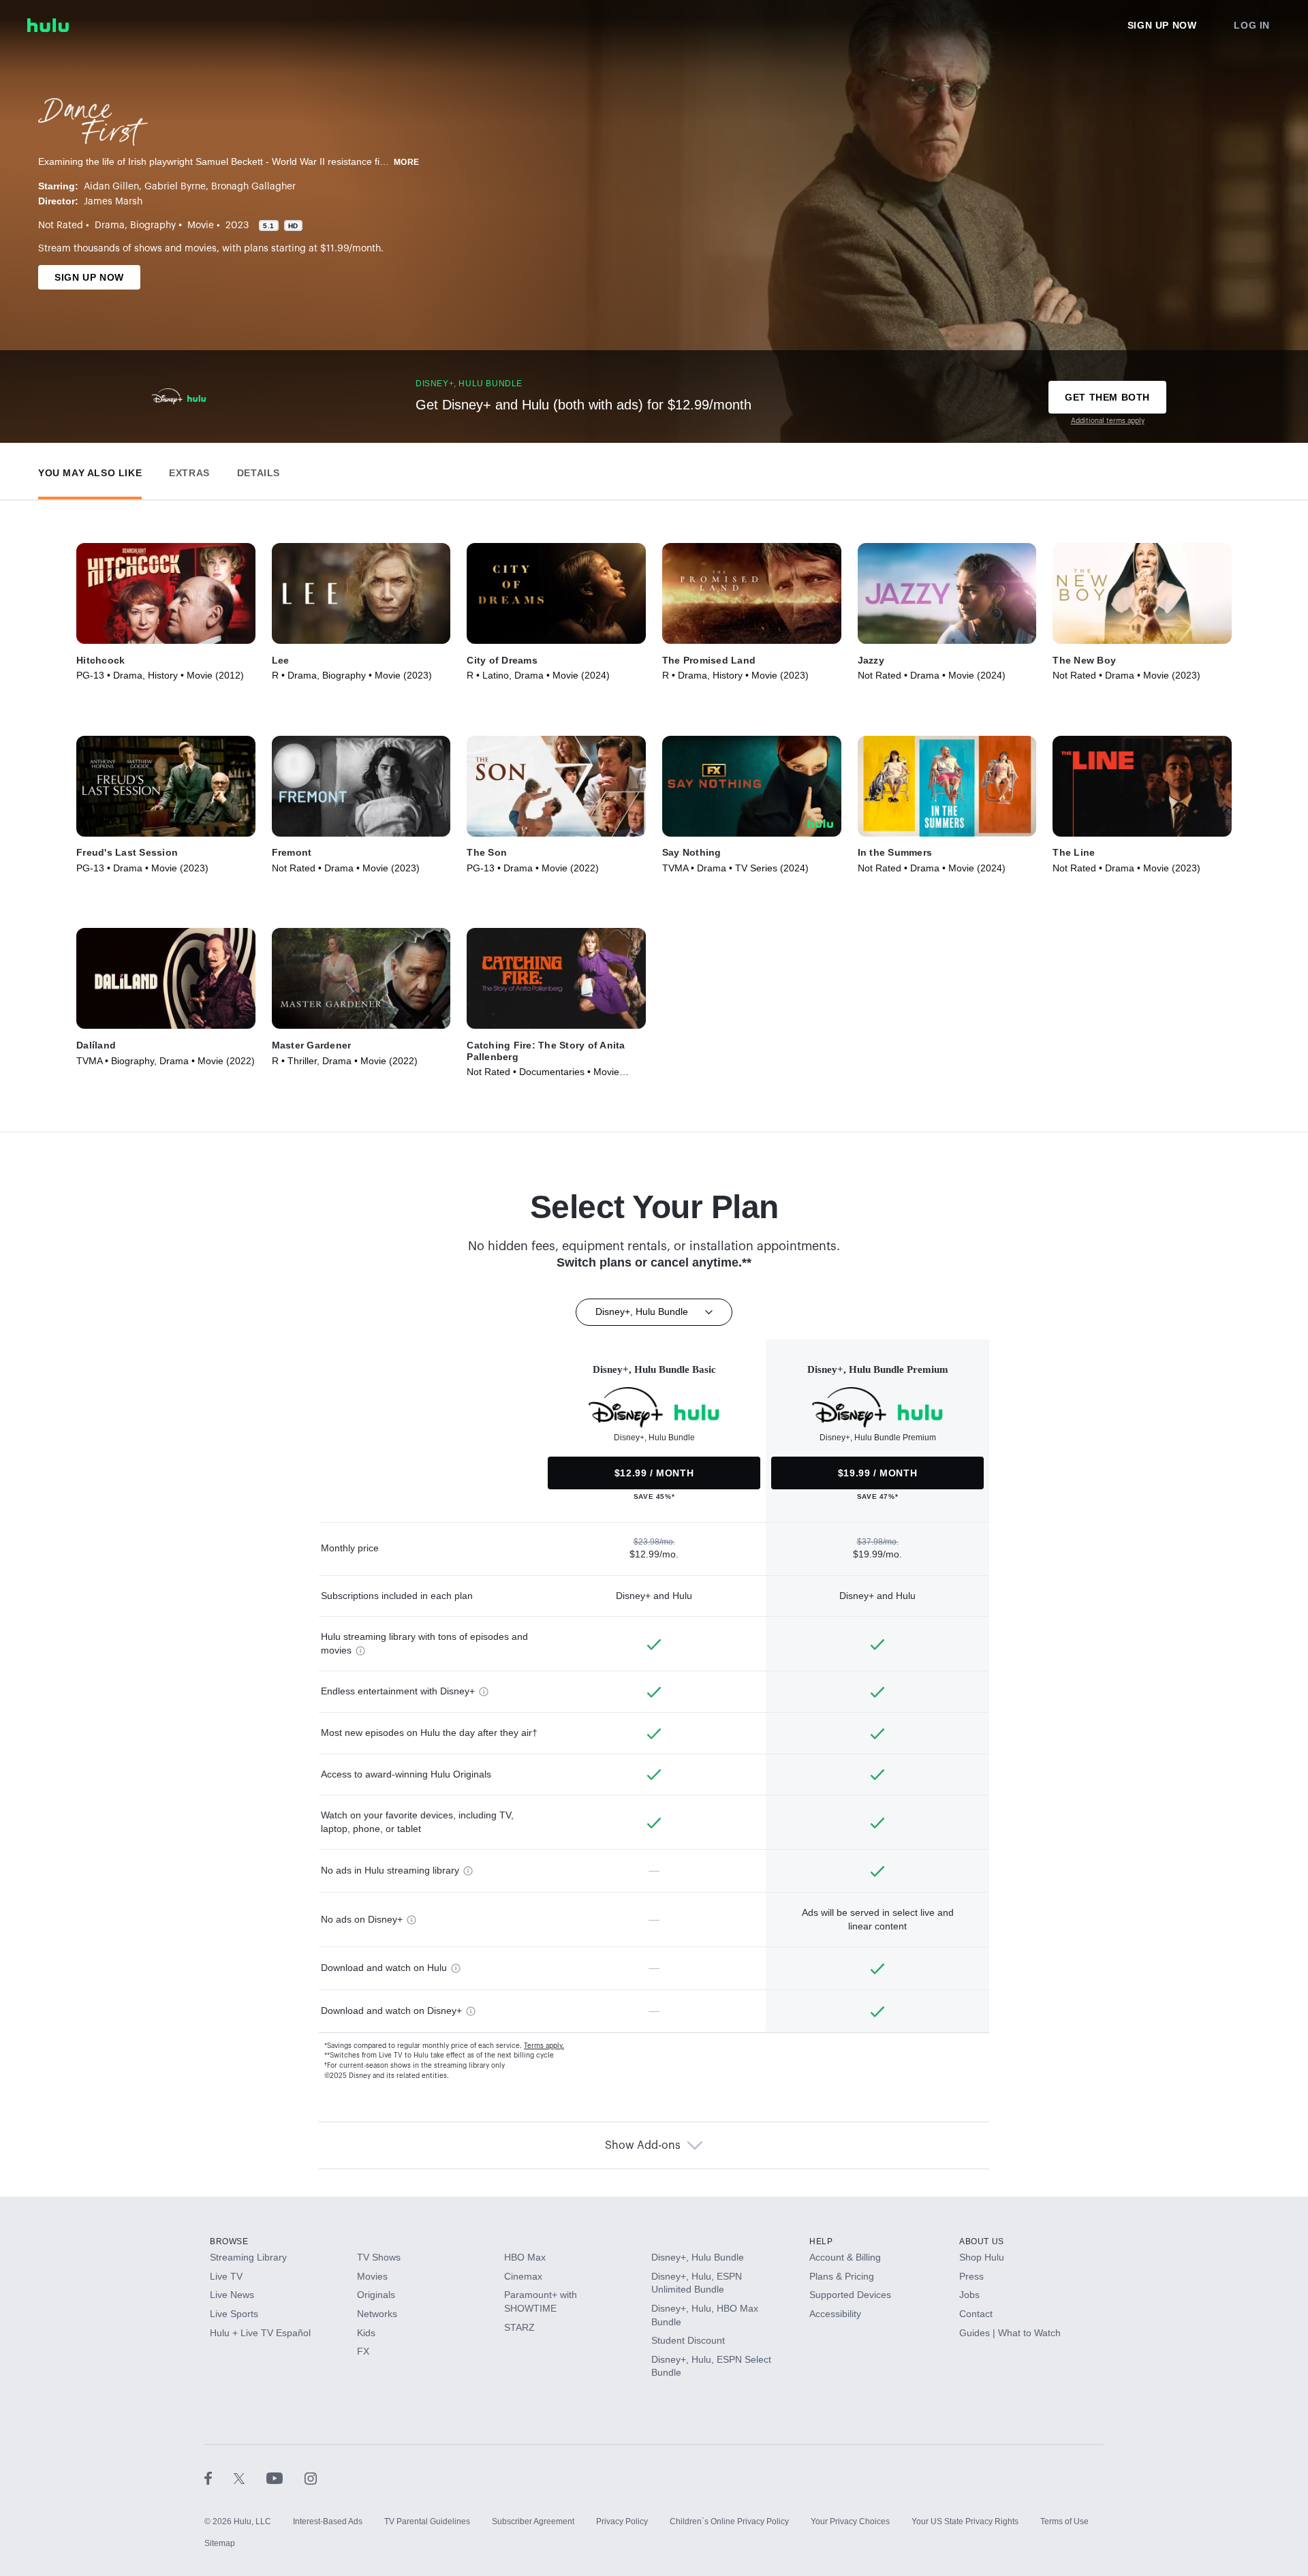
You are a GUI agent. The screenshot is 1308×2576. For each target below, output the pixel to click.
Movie (201, 226)
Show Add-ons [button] (643, 2145)
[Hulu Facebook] (219, 2478)
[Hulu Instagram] (311, 2478)
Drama (110, 226)
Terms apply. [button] (544, 2046)
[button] (90, 470)
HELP (821, 2241)
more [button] (407, 162)
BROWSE (229, 2241)
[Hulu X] (250, 2478)
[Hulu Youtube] (285, 2478)
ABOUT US (982, 2241)
